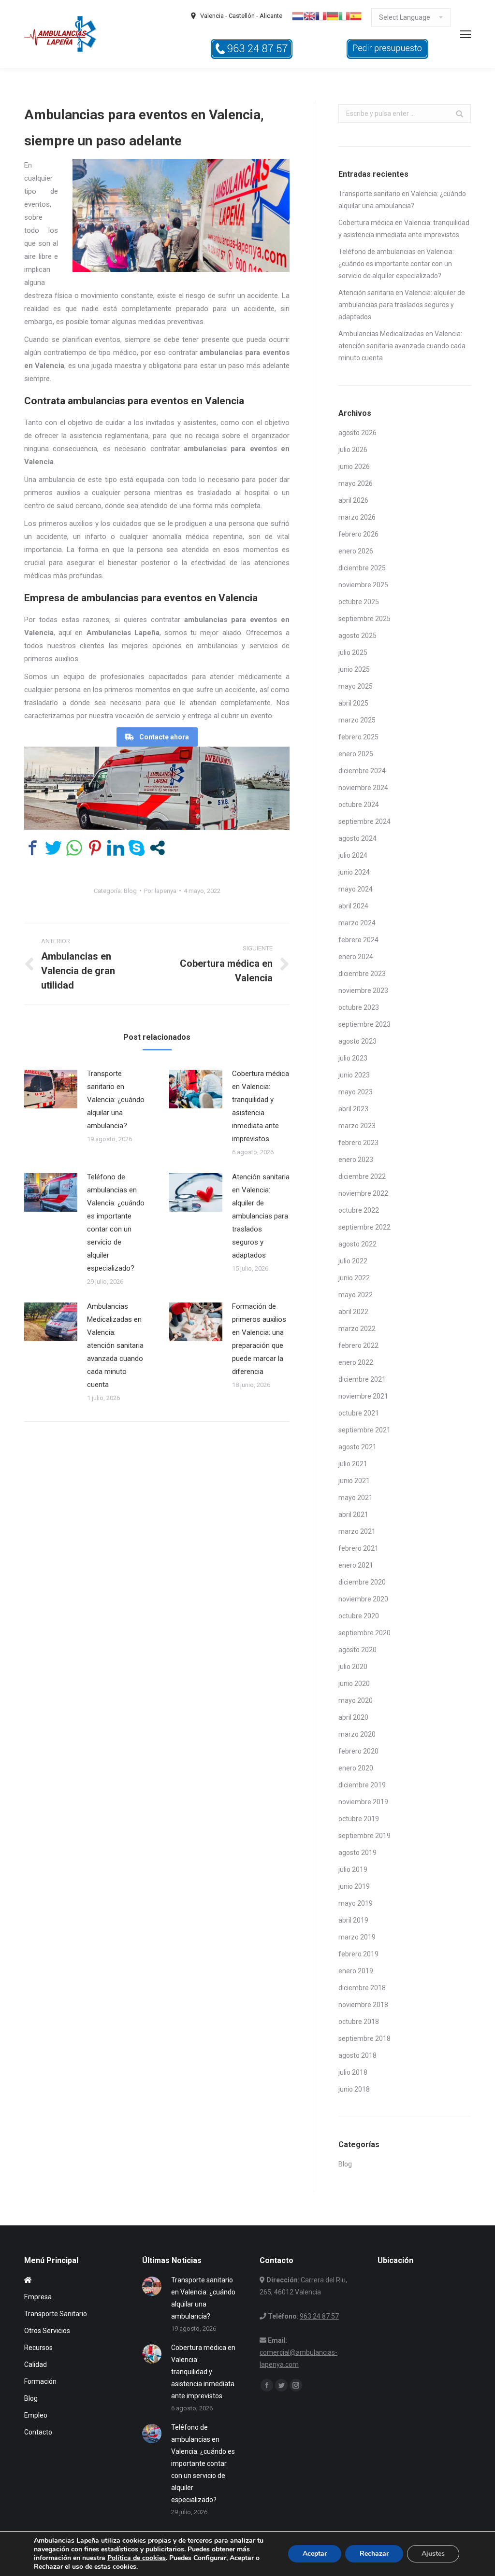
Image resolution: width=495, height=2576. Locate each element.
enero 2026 (356, 551)
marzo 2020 (357, 1734)
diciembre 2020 (362, 1582)
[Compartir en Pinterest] (95, 848)
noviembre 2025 (363, 585)
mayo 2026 (356, 483)
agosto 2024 (357, 838)
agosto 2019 (357, 1853)
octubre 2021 (359, 1413)
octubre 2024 (359, 805)
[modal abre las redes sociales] (157, 848)
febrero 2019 (358, 1954)
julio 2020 (353, 1667)
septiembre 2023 (364, 1024)
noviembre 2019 (363, 1802)
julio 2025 (353, 652)
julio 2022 (353, 1261)
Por (160, 891)
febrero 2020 (358, 1751)
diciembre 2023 (362, 974)
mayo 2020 (356, 1700)
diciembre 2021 (362, 1379)
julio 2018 (353, 2072)
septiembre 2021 (364, 1430)
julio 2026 (353, 450)
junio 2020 (354, 1684)
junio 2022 (354, 1278)
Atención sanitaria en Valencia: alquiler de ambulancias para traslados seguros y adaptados (261, 1216)
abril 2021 (353, 1514)
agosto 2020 (357, 1650)
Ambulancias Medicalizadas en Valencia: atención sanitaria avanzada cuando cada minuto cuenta (115, 1345)
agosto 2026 (357, 433)
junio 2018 (354, 2089)
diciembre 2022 (362, 1176)
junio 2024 (354, 872)
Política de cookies (137, 2558)
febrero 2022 (358, 1345)
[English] (309, 15)
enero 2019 (356, 1971)
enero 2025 (356, 754)
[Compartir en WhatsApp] (74, 848)
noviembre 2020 (363, 1599)
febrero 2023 (358, 1143)
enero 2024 (356, 957)
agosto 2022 (357, 1244)
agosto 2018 (357, 2055)
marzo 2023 (357, 1126)
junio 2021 (354, 1481)
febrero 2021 (358, 1548)
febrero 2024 (358, 940)
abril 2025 (353, 703)
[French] (321, 15)
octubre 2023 (359, 1007)
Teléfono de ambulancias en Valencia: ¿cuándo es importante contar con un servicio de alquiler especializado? (116, 1223)
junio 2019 (354, 1886)
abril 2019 (353, 1920)
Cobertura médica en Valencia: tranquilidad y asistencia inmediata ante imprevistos (261, 1106)
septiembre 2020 (364, 1633)
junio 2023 (354, 1075)
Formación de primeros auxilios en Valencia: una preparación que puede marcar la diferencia (259, 1339)
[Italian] (344, 15)
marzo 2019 (357, 1937)
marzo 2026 (357, 517)
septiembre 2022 (364, 1227)
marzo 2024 (357, 923)
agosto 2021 (357, 1447)
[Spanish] (356, 15)
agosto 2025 (357, 636)
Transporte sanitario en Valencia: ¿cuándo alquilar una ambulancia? (116, 1100)
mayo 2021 (356, 1498)
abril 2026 (353, 500)
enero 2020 (356, 1768)
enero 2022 (356, 1362)
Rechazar (374, 2554)
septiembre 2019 (364, 1836)
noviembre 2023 (363, 991)
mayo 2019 (356, 1903)
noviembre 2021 (363, 1396)
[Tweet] (53, 848)
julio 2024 (353, 855)
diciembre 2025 (362, 568)
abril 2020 (353, 1717)
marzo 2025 (357, 720)
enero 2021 (356, 1565)
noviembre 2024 (363, 788)
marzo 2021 (357, 1531)
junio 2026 (354, 467)
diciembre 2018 (362, 1988)
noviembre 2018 (363, 2005)
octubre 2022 (359, 1210)
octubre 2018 (359, 2022)
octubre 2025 (359, 602)
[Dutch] (298, 15)
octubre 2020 (359, 1616)
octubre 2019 (359, 1819)
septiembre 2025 (364, 619)
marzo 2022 (357, 1329)
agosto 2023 (357, 1041)
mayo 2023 (356, 1092)
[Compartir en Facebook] (33, 848)
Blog (130, 891)
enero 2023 (356, 1160)
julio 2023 (353, 1058)
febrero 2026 (358, 534)
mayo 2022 (356, 1295)
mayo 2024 (356, 889)
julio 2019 (353, 1869)
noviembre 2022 (363, 1193)
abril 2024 (353, 906)
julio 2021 (353, 1464)
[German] (333, 15)
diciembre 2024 (362, 771)
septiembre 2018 (364, 2038)
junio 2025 (354, 669)
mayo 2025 (356, 686)
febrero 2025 (358, 737)
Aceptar (315, 2554)
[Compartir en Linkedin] (116, 848)
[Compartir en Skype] (137, 848)
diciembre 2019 (362, 1785)
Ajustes (433, 2554)
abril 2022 (353, 1312)
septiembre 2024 (364, 821)
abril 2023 (353, 1109)
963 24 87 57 (319, 2316)
